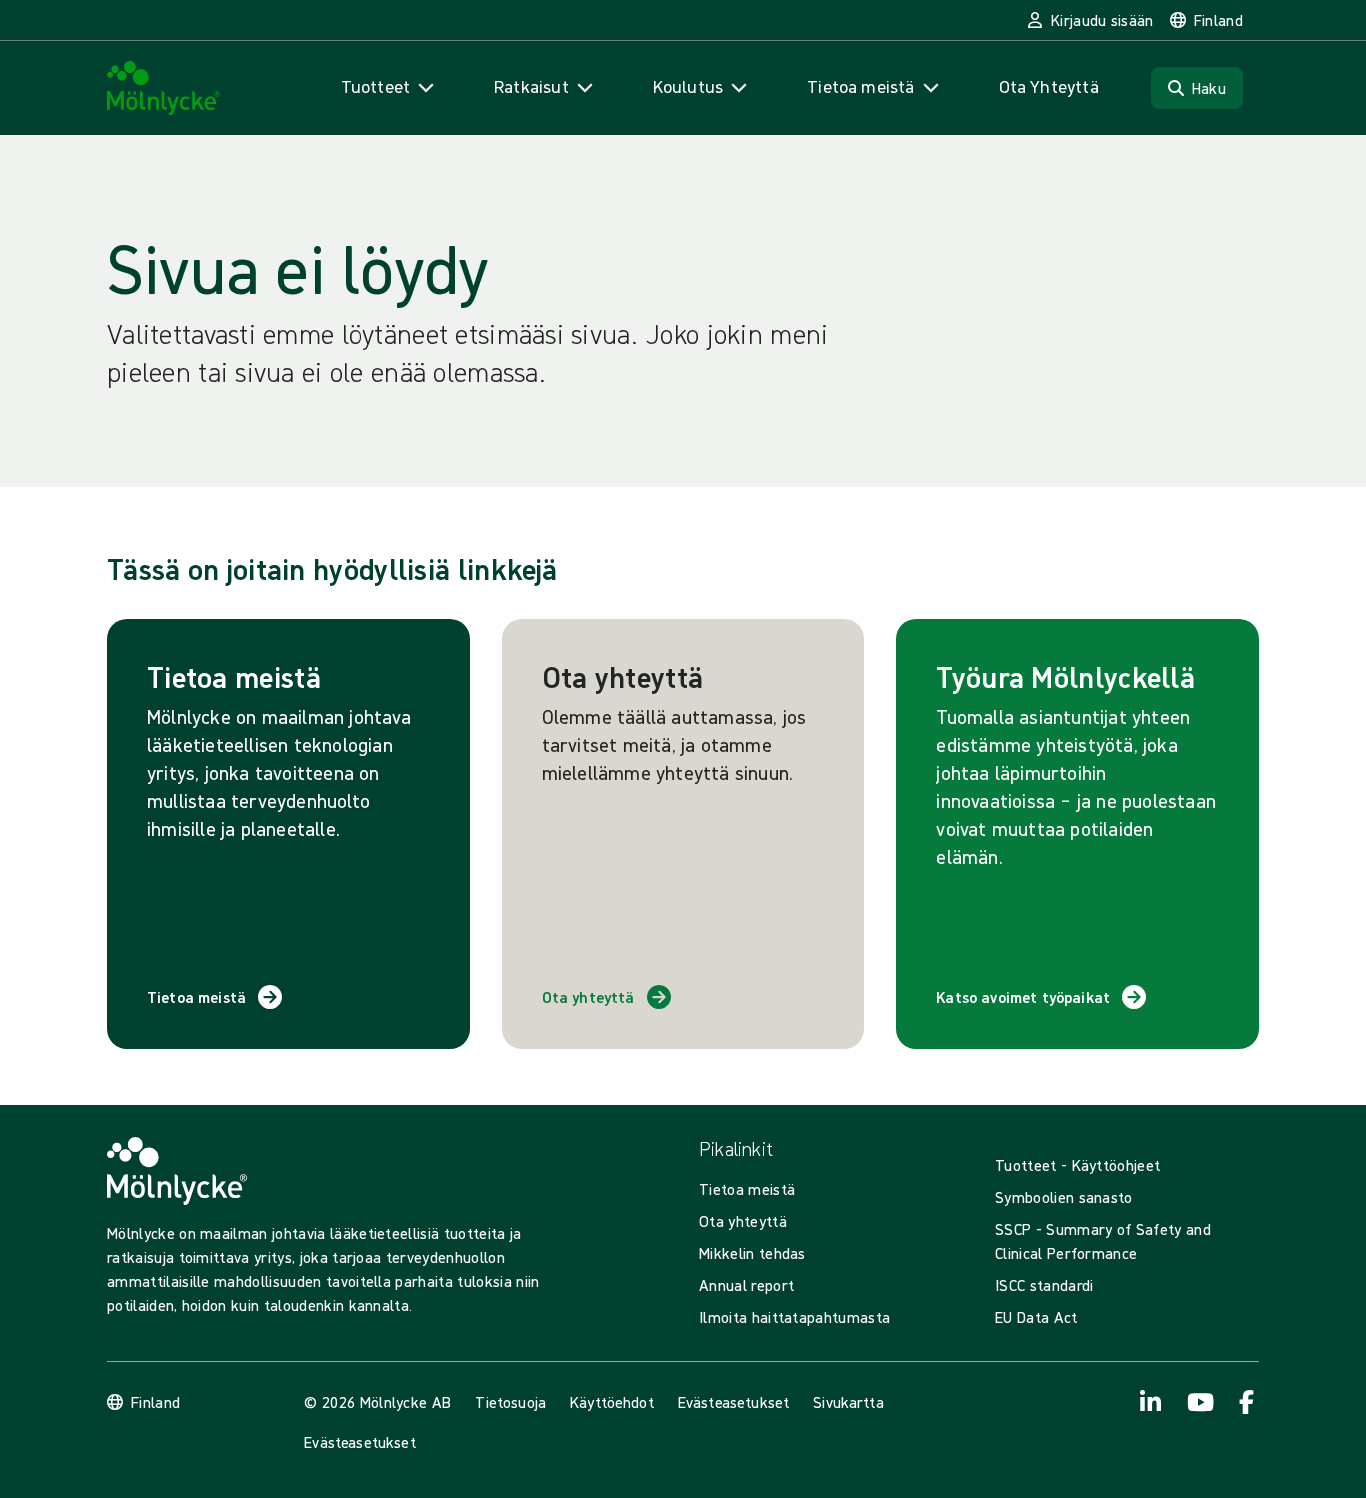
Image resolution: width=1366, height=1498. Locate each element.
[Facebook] (1247, 1402)
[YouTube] (1199, 1402)
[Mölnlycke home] (164, 88)
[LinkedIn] (1151, 1402)
